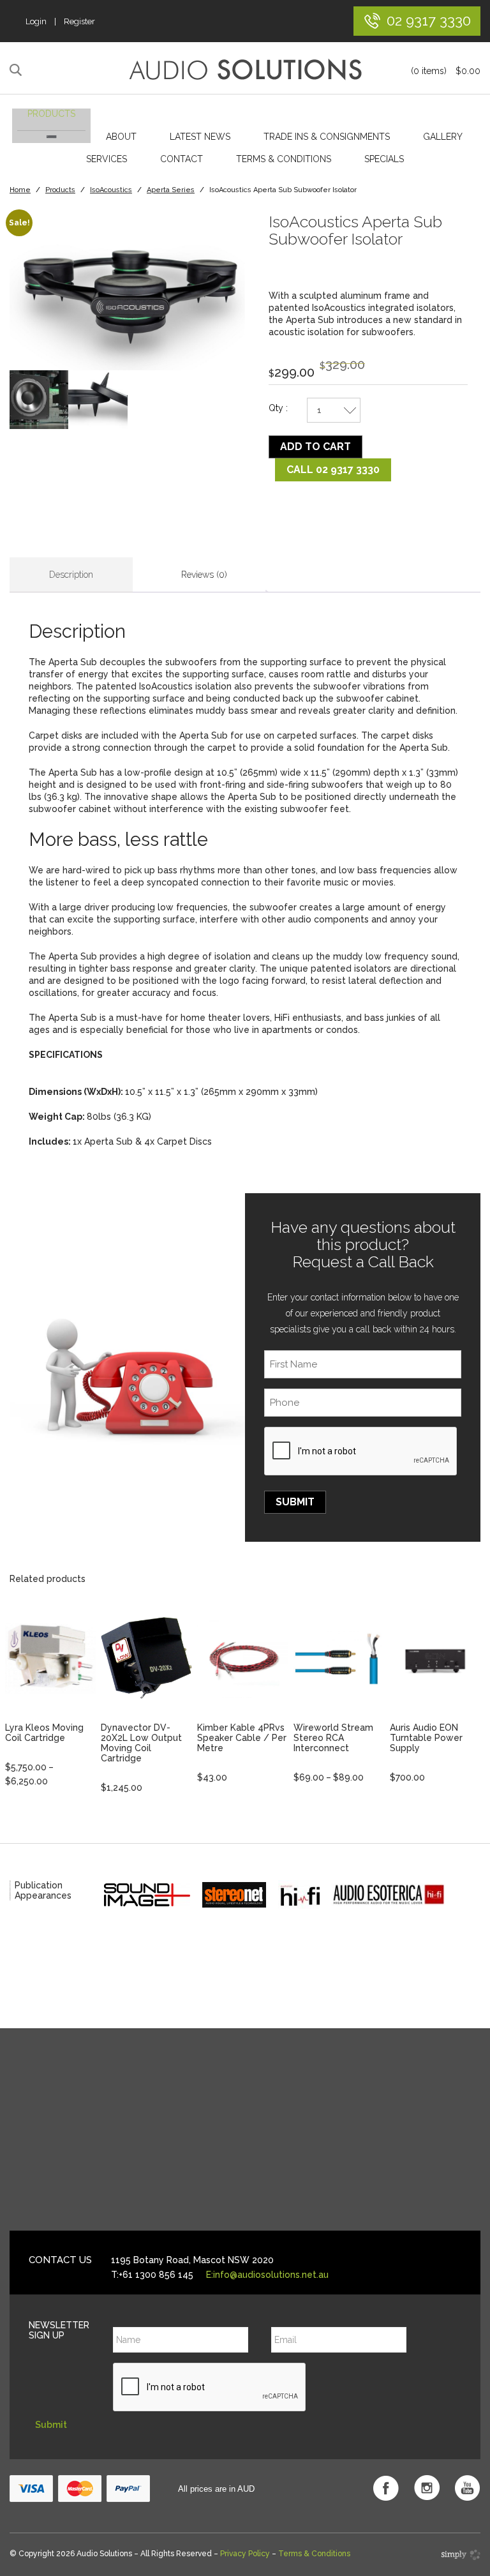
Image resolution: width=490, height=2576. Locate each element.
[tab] (71, 575)
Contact (182, 159)
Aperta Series (171, 190)
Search (18, 70)
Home (20, 190)
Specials (384, 159)
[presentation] (361, 1452)
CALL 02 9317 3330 (333, 470)
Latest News (200, 137)
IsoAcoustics (111, 190)
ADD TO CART (316, 447)
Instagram (427, 2488)
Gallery (443, 137)
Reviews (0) (204, 575)
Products (51, 114)
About (121, 137)
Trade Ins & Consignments (327, 137)
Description (71, 575)
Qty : (278, 408)
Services (107, 159)
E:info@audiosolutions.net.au (267, 2275)
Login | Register (60, 21)
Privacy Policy (245, 2554)
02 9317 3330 (429, 20)
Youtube (468, 2488)
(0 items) (446, 71)
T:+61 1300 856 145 (152, 2275)
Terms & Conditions (284, 159)
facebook (386, 2488)
